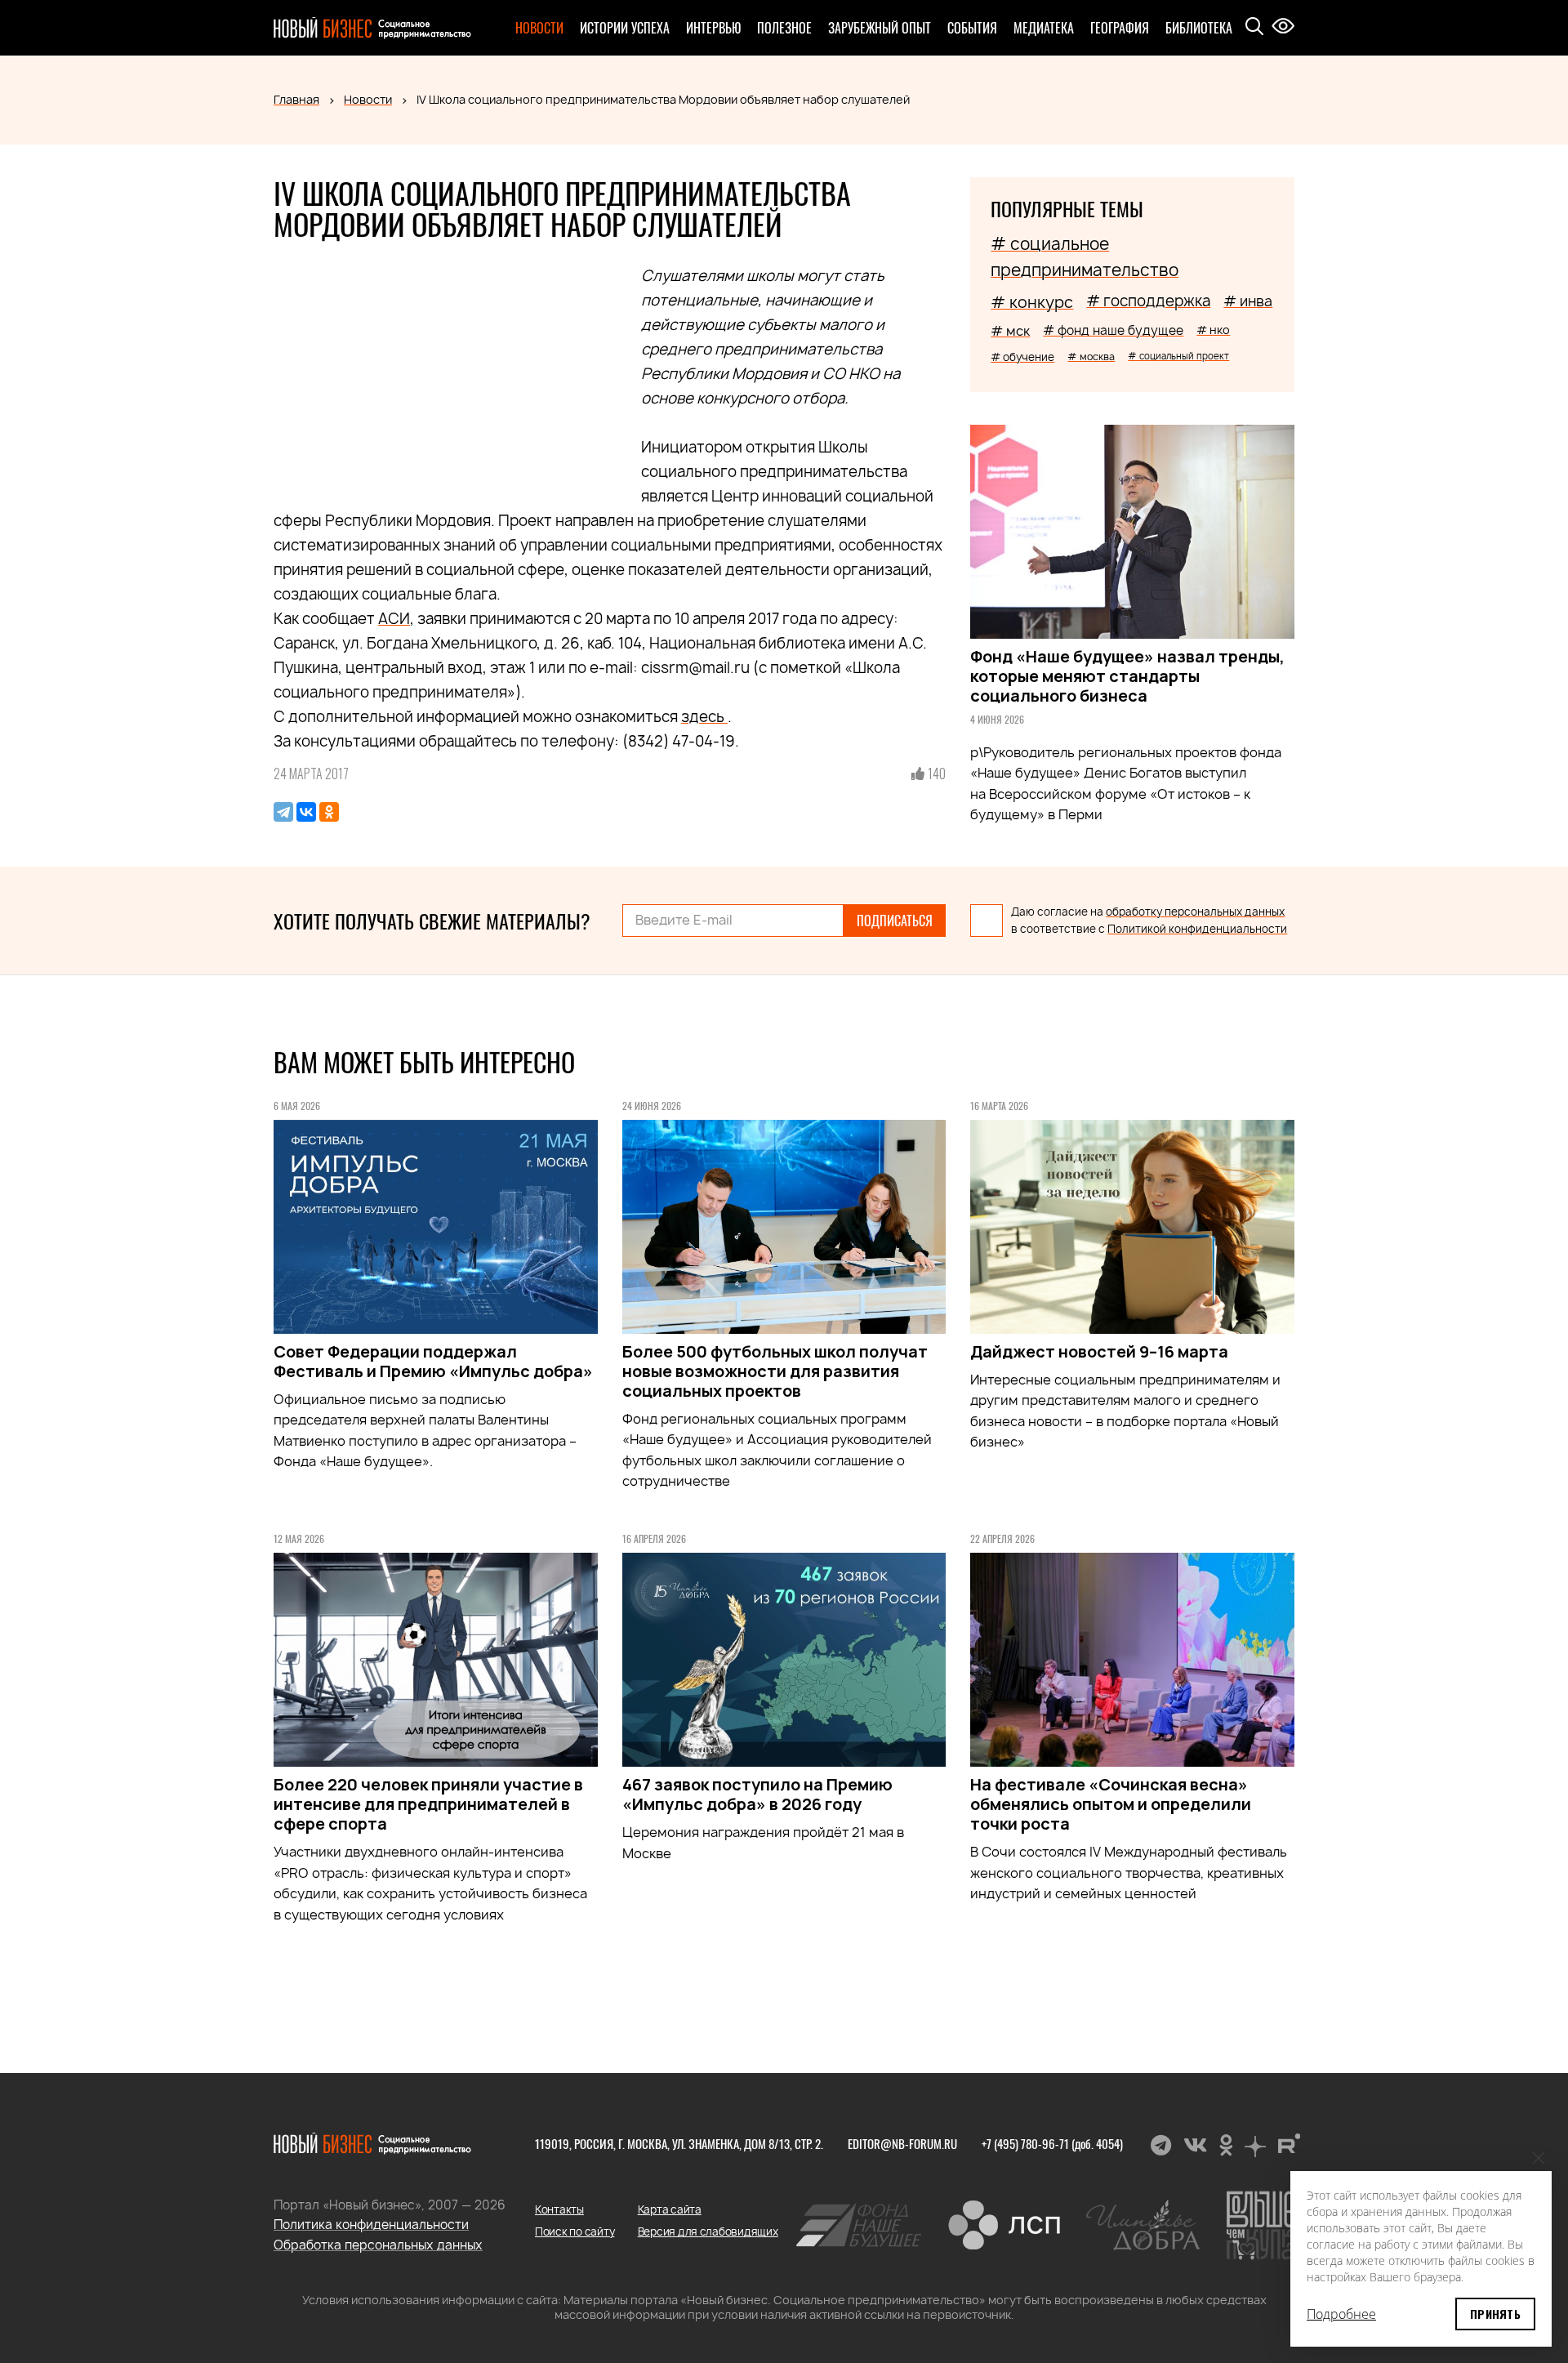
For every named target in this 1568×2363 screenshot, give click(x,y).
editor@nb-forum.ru (902, 2143)
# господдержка (1148, 301)
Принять (1495, 2314)
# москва (1091, 357)
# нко (1213, 330)
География (1120, 28)
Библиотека (1199, 28)
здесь (704, 717)
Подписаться (895, 921)
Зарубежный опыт (880, 28)
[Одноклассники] (329, 812)
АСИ (394, 619)
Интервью (713, 28)
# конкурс (1032, 302)
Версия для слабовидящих (708, 2231)
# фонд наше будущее (1113, 330)
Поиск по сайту (575, 2231)
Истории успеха (625, 28)
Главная (296, 99)
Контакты (559, 2209)
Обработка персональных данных (378, 2245)
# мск (1010, 331)
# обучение (1022, 357)
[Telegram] (283, 812)
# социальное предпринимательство (1085, 257)
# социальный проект (1178, 356)
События (972, 28)
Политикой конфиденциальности (1197, 929)
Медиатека (1044, 28)
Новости (539, 28)
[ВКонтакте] (306, 812)
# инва (1248, 301)
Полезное (784, 28)
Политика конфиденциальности (371, 2225)
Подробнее (1341, 2314)
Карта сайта (670, 2209)
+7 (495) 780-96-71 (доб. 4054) (1052, 2143)
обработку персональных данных (1195, 912)
